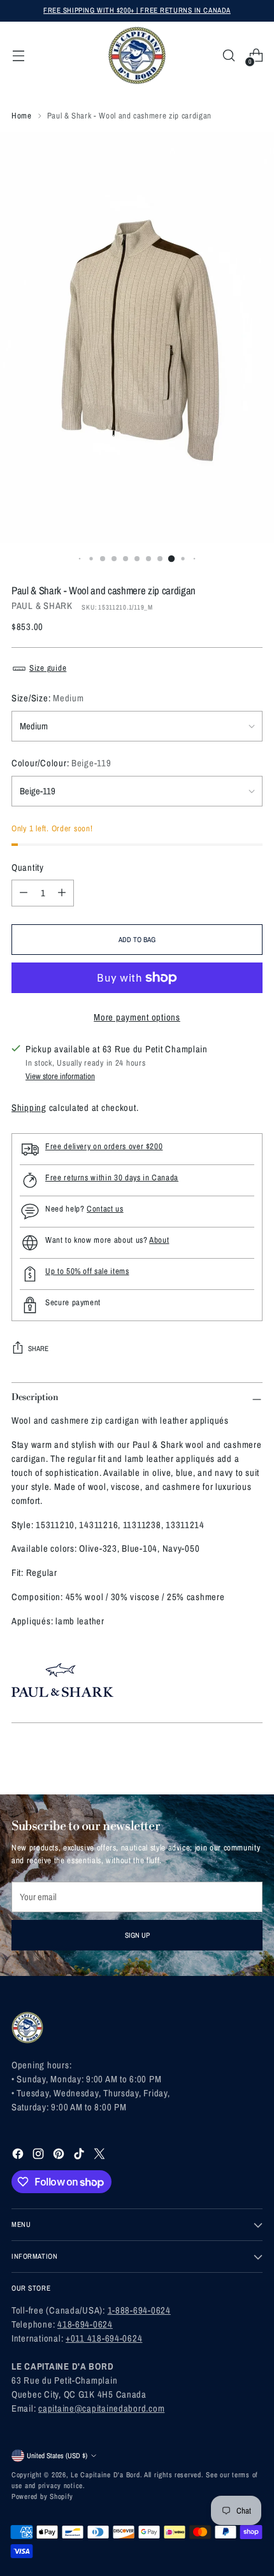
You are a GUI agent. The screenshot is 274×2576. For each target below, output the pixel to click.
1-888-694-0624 (139, 2310)
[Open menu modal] (18, 56)
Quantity (28, 868)
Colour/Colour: (61, 763)
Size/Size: (47, 698)
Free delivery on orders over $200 (104, 1146)
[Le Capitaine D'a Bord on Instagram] (40, 2156)
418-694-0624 (85, 2324)
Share (38, 1349)
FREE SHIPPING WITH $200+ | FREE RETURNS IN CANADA (137, 10)
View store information (60, 1076)
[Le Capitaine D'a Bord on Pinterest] (60, 2156)
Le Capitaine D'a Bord (105, 2475)
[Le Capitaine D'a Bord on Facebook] (19, 2156)
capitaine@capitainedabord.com (101, 2408)
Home (22, 116)
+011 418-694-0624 (104, 2338)
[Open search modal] (228, 56)
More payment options (137, 1017)
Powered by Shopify (42, 2496)
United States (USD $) (57, 2456)
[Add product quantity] (62, 893)
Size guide (48, 668)
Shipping (29, 1108)
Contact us (105, 1209)
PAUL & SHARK (42, 606)
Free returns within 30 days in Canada (112, 1177)
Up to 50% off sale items (87, 1271)
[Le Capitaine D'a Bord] (137, 55)
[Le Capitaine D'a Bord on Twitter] (101, 2156)
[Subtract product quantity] (24, 893)
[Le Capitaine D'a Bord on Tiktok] (80, 2156)
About (159, 1240)
